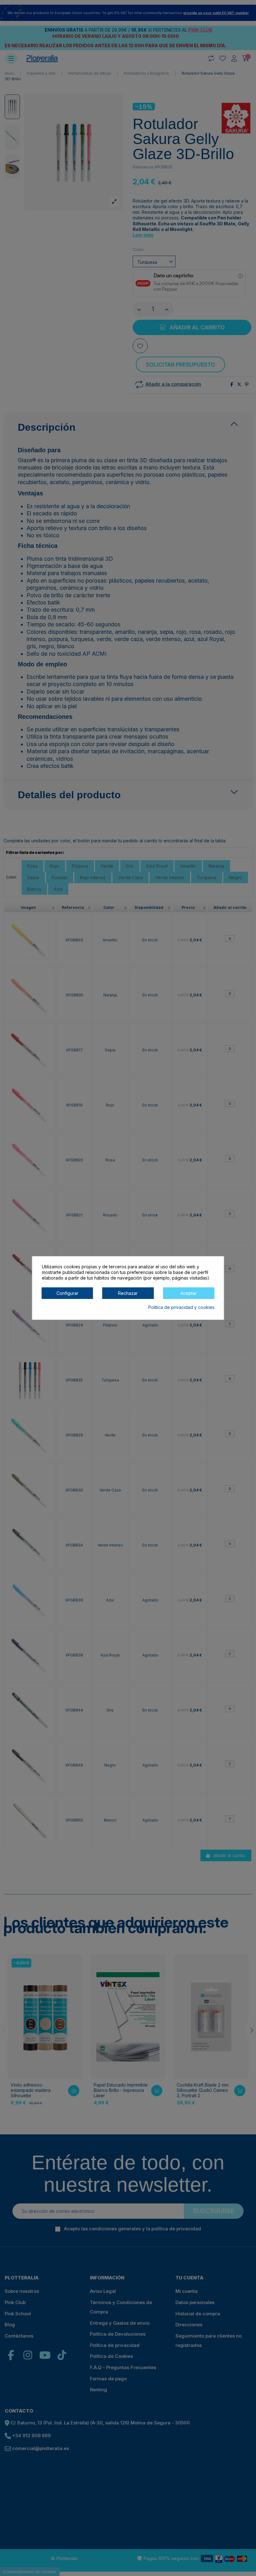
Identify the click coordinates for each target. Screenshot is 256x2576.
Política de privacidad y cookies (181, 1307)
